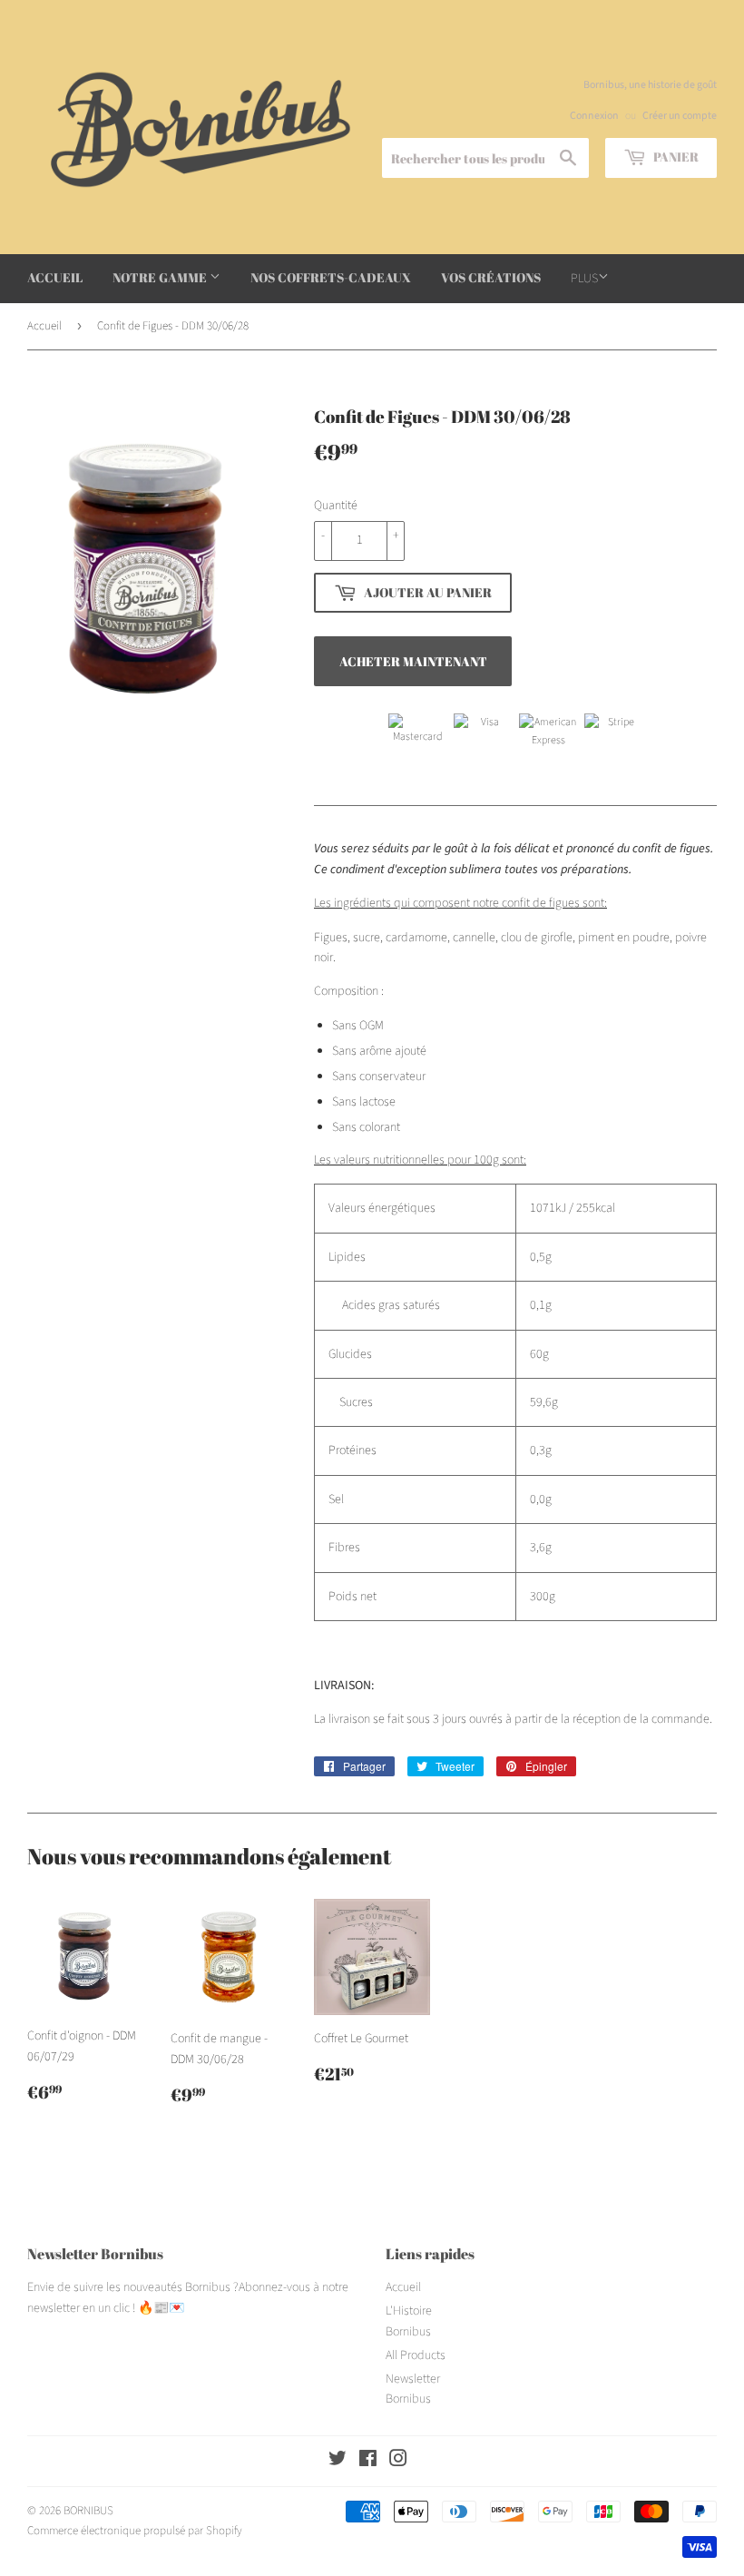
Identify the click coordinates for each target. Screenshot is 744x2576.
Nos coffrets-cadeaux (331, 277)
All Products (416, 2355)
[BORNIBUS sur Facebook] (368, 2462)
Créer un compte (680, 116)
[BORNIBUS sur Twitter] (338, 2462)
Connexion (594, 116)
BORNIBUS (88, 2511)
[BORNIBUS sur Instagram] (398, 2462)
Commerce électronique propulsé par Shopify (135, 2531)
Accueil (55, 277)
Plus (584, 279)
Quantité (336, 506)
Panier (675, 157)
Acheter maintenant (413, 661)
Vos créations (491, 277)
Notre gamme (161, 277)
